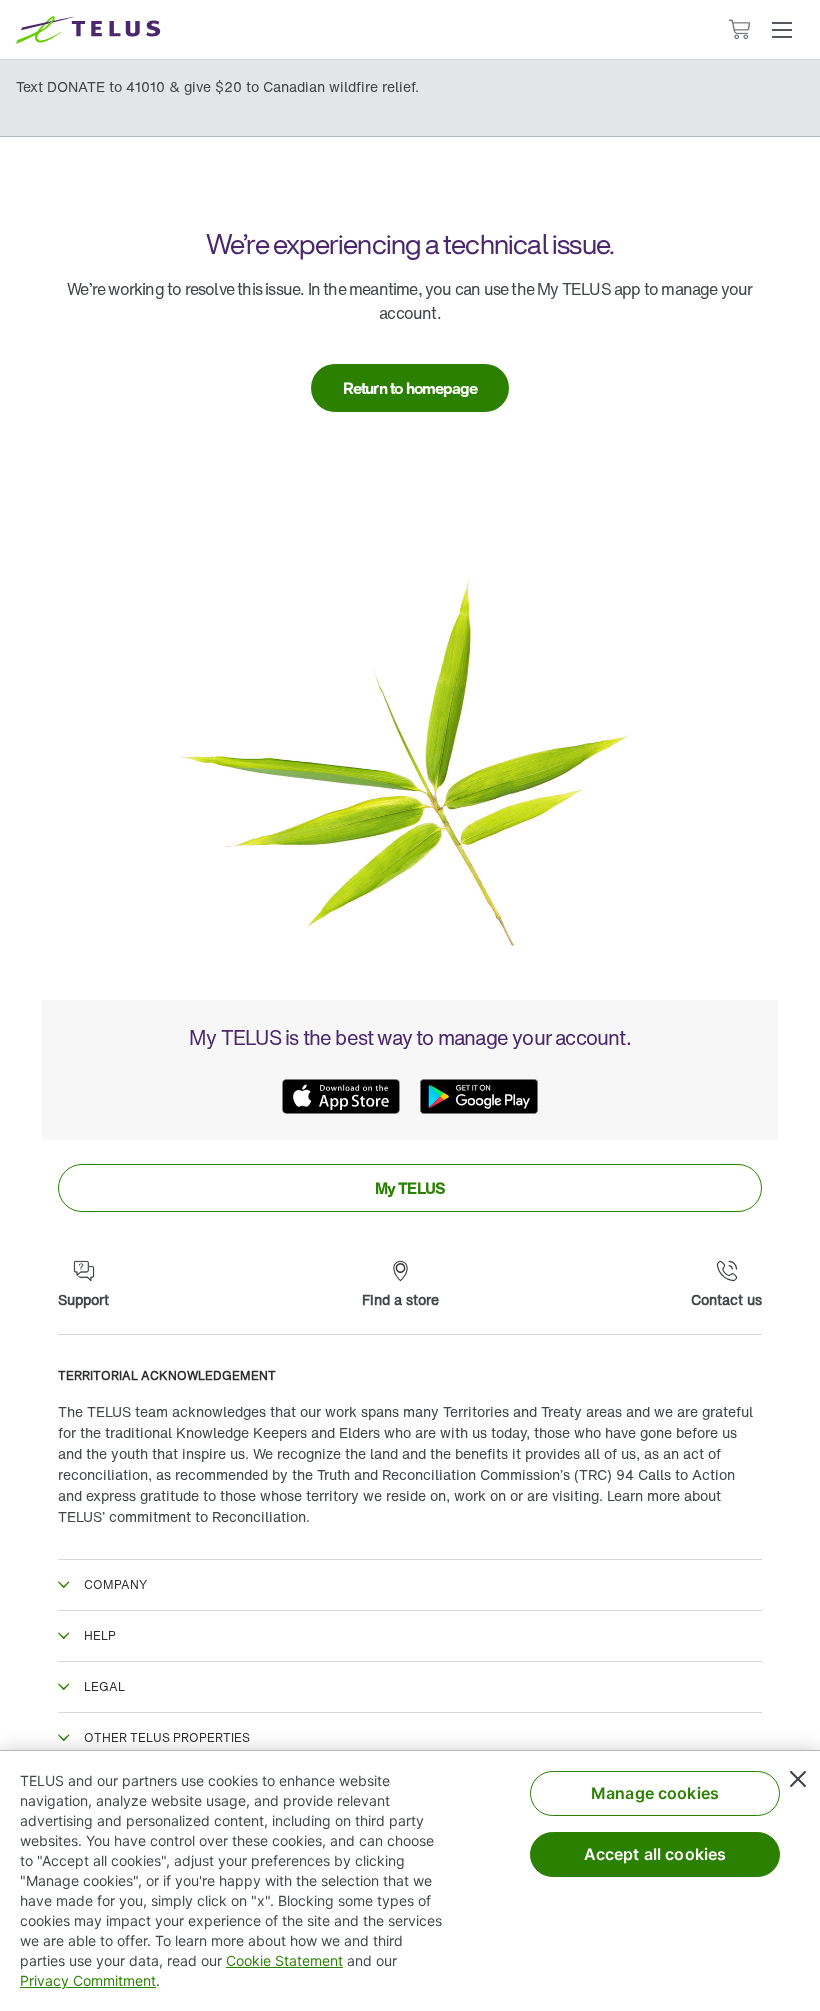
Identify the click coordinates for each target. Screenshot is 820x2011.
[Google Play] (479, 1096)
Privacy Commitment (88, 1980)
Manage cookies (655, 1793)
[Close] (798, 1779)
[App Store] (341, 1096)
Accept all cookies (655, 1854)
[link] (410, 388)
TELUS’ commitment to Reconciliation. (184, 1516)
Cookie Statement (284, 1960)
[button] (782, 30)
